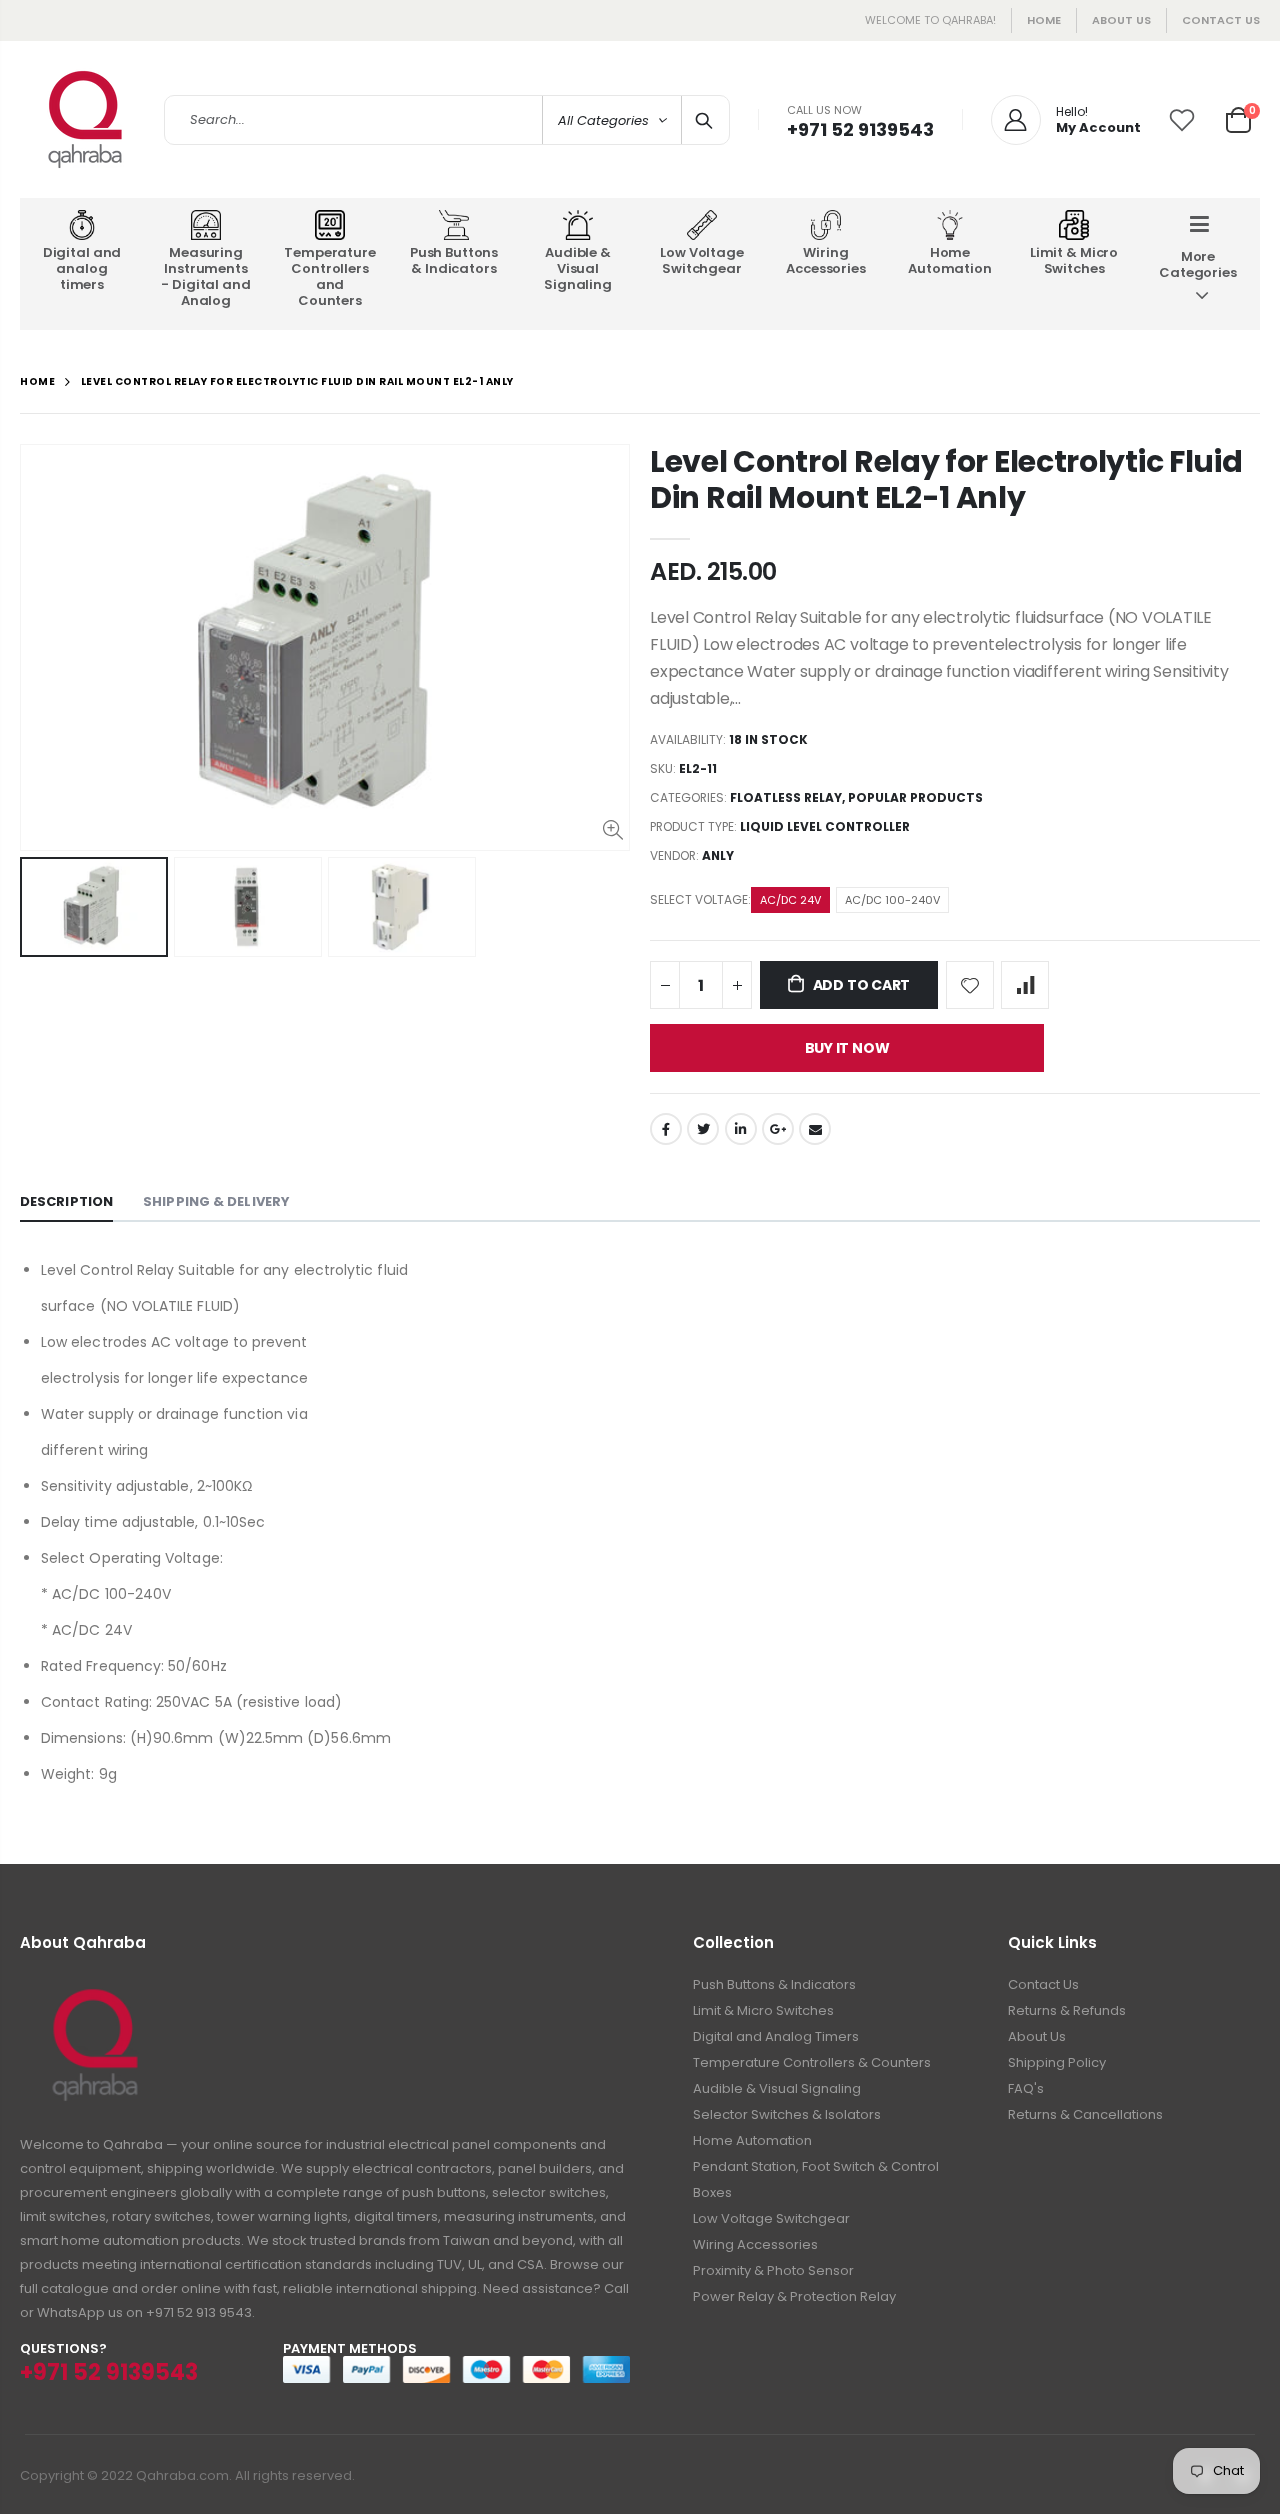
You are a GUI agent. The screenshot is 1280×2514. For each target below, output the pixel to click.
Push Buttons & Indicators (774, 1984)
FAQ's (1026, 2088)
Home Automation (752, 2140)
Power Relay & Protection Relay (794, 2296)
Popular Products (915, 797)
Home (1044, 20)
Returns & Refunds (1067, 2010)
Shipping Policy (1057, 2062)
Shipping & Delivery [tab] (216, 1201)
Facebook (666, 1129)
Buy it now (847, 1048)
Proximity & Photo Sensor (773, 2270)
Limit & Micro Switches (763, 2010)
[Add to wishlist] (970, 985)
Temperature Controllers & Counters (812, 2062)
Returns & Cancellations (1085, 2114)
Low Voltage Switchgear (771, 2218)
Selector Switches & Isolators (787, 2114)
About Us (1037, 2036)
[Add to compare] (1025, 985)
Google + (778, 1129)
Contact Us (1221, 20)
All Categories (603, 120)
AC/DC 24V (790, 900)
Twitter (703, 1129)
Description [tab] (66, 1201)
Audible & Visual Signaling (777, 2088)
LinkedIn (741, 1129)
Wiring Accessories (755, 2244)
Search (704, 120)
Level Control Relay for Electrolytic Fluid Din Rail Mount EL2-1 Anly (946, 479)
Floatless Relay (786, 797)
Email (815, 1129)
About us (1121, 20)
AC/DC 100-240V (892, 900)
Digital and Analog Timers (776, 2036)
